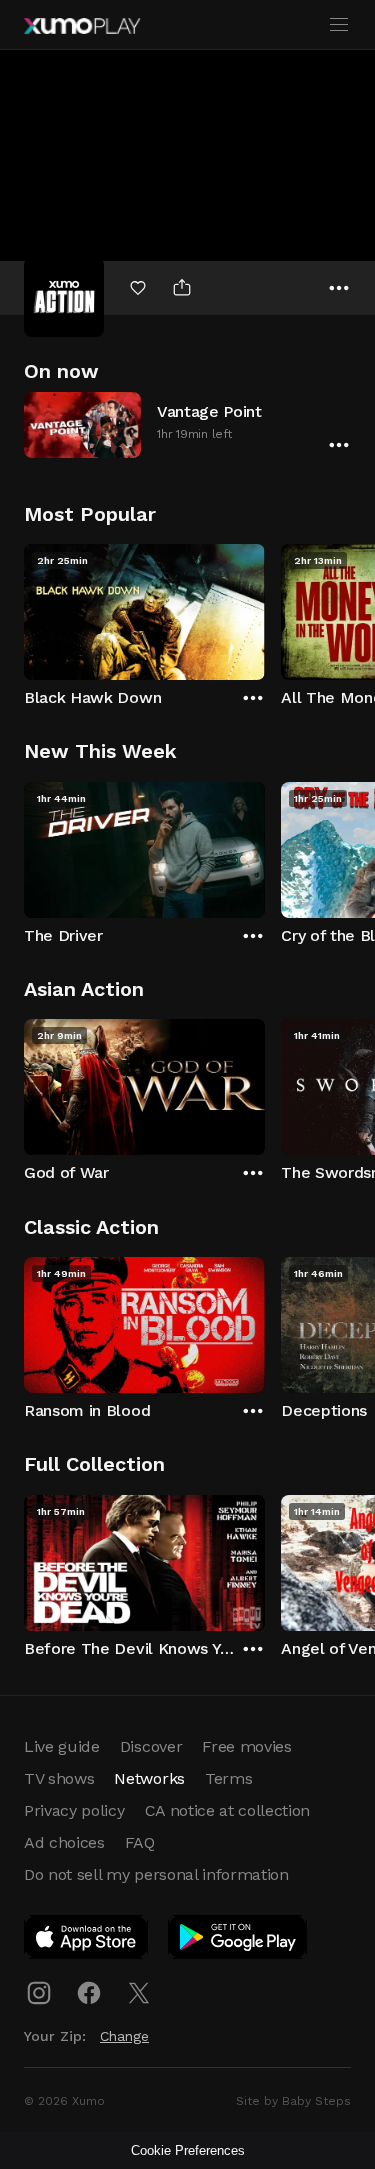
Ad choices (64, 1842)
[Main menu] (339, 25)
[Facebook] (89, 1993)
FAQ (140, 1842)
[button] (187, 424)
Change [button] (124, 2036)
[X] (139, 1993)
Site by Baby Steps (293, 2101)
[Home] (82, 26)
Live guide (62, 1746)
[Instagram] (39, 1993)
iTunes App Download (87, 1941)
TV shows (59, 1778)
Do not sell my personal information (156, 1874)
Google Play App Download (238, 1941)
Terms (228, 1778)
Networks (149, 1778)
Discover (151, 1746)
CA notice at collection (228, 1810)
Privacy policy (74, 1810)
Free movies (246, 1746)
